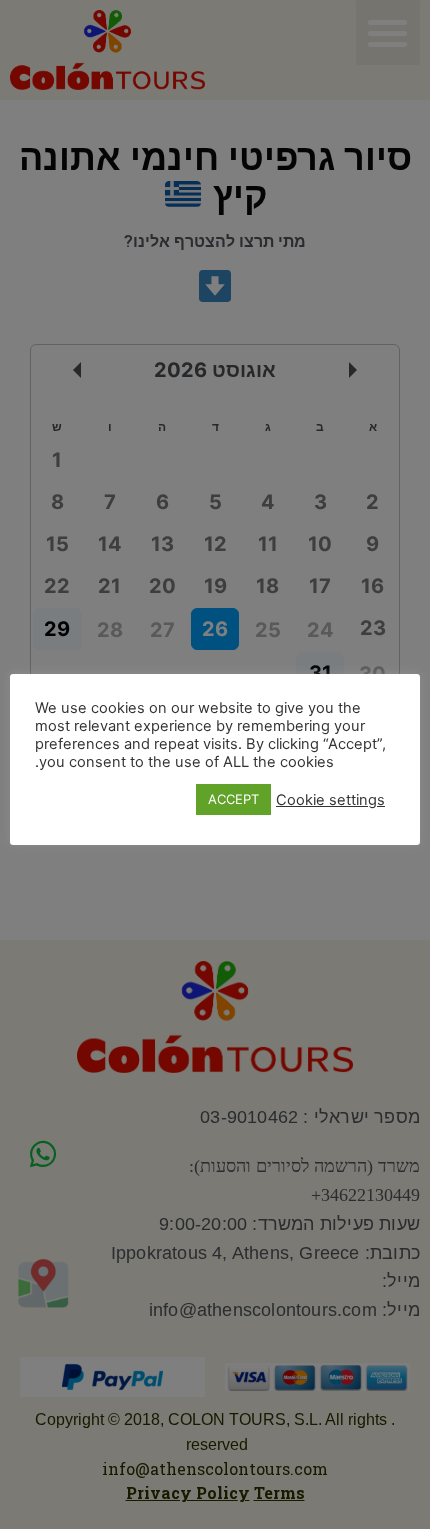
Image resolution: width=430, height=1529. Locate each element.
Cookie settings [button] (330, 800)
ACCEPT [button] (233, 799)
